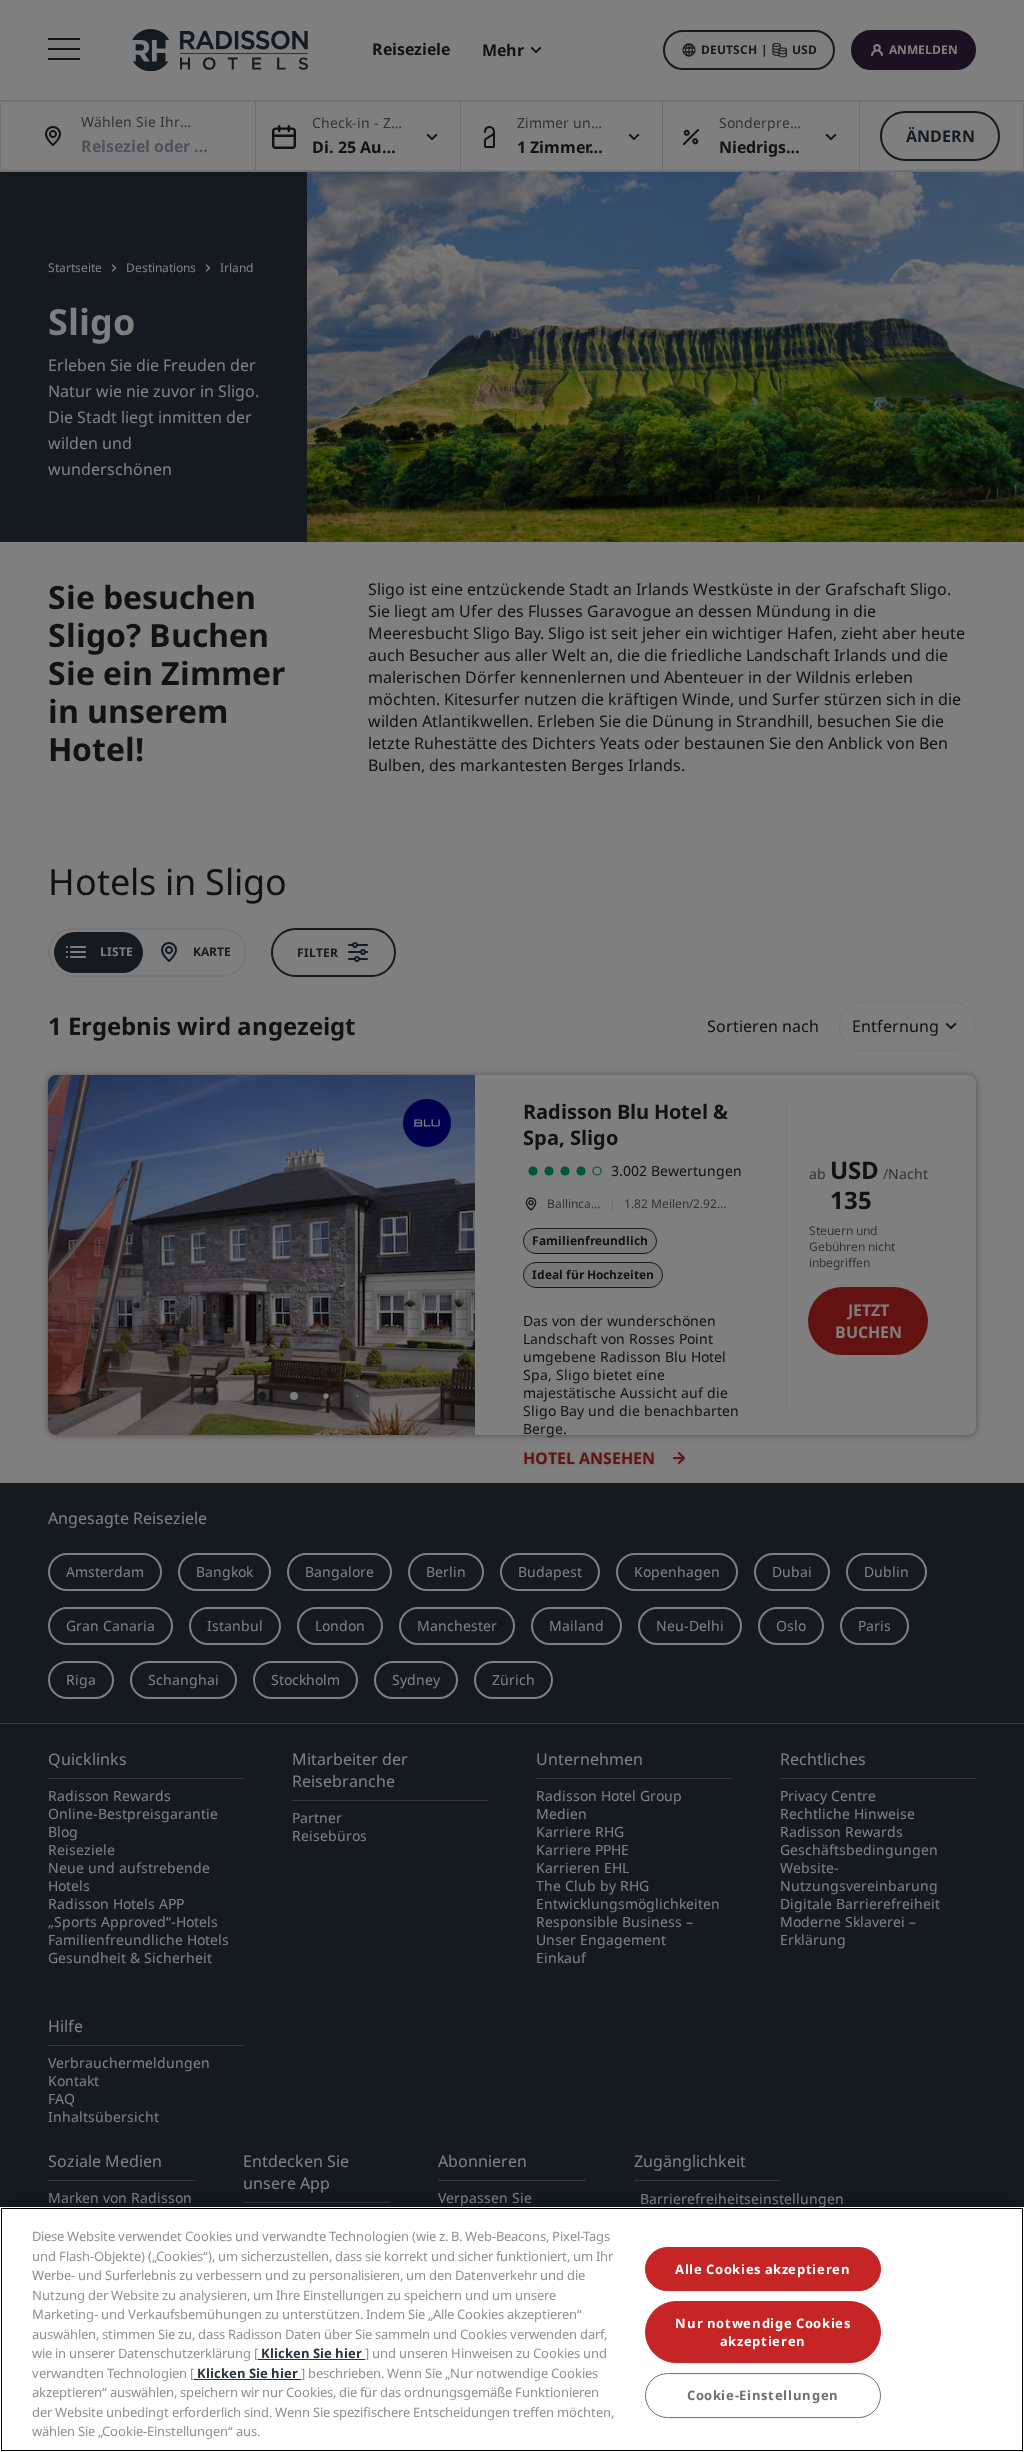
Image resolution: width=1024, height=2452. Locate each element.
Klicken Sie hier (311, 2353)
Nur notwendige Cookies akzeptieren (762, 2332)
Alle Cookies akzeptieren (763, 2269)
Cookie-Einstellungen (763, 2395)
